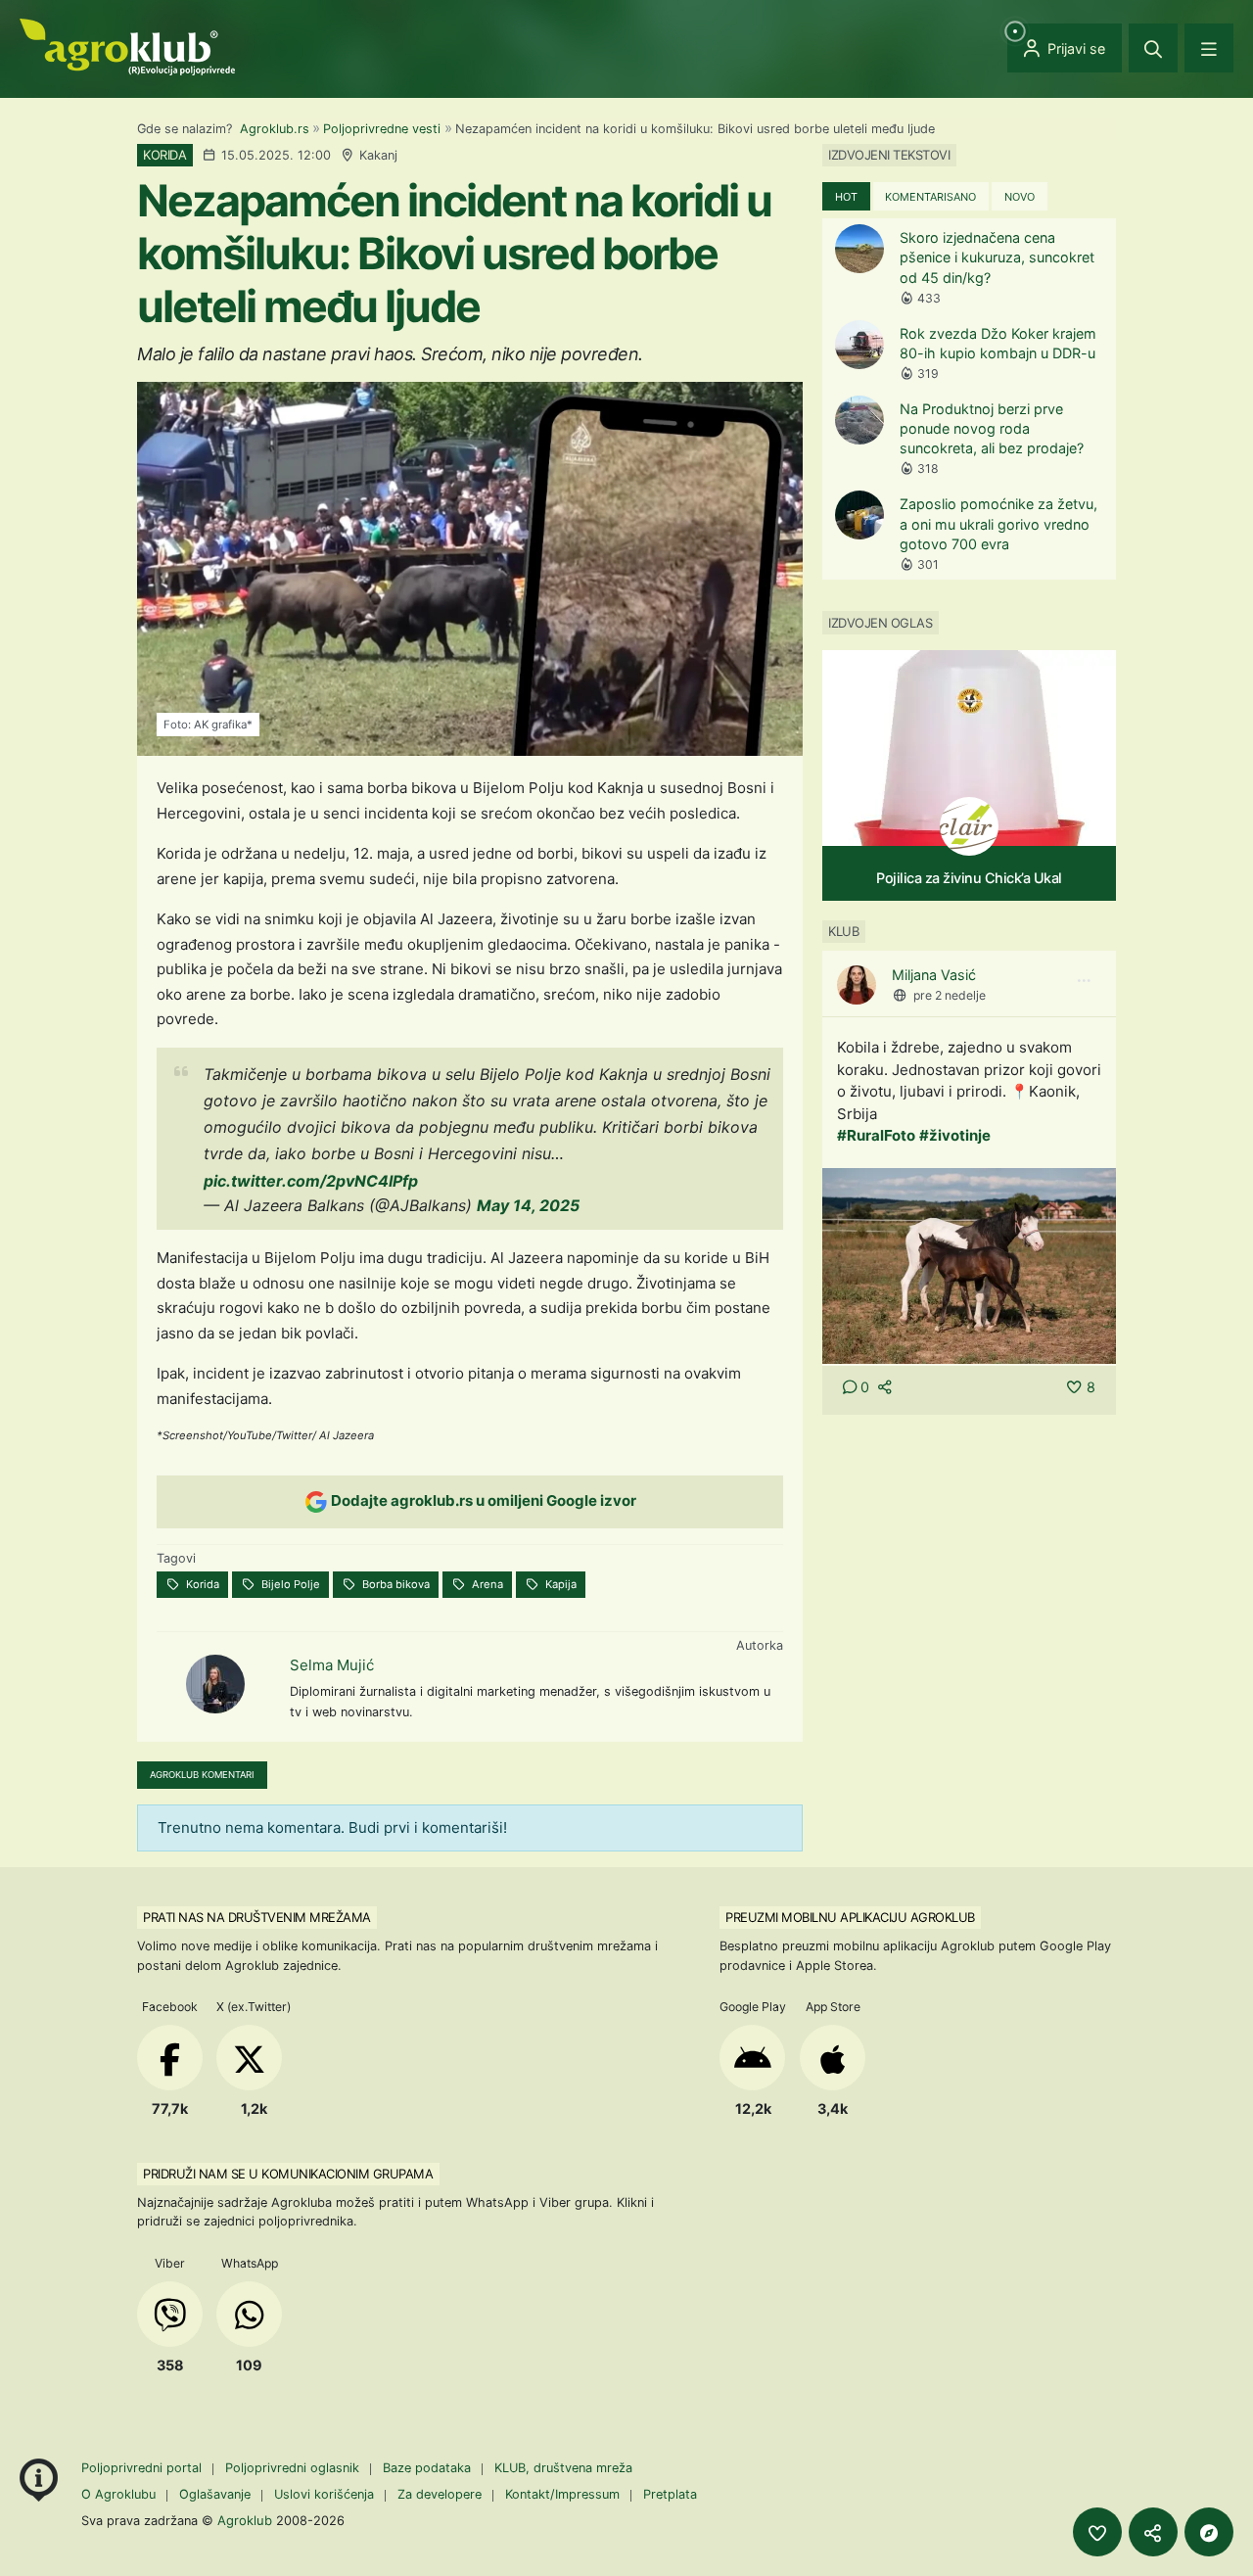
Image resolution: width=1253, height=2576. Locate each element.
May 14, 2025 (528, 1205)
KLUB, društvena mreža (563, 2468)
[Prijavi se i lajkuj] (1097, 2532)
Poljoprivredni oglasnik (294, 2468)
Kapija (559, 1584)
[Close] (1153, 48)
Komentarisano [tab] (930, 197)
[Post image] (969, 1265)
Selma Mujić (332, 1665)
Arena (486, 1584)
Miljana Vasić (934, 975)
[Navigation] (1209, 48)
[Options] (1084, 981)
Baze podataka (429, 2468)
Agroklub (245, 2520)
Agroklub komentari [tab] (202, 1775)
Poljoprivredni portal (143, 2468)
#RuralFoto (876, 1135)
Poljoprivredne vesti (382, 129)
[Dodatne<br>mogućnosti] (1209, 2532)
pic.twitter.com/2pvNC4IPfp (311, 1181)
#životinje (955, 1135)
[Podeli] (1153, 2532)
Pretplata (670, 2494)
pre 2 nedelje (950, 995)
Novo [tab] (1020, 197)
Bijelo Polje (289, 1584)
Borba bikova (394, 1584)
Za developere (440, 2494)
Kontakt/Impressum (562, 2494)
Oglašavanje (215, 2494)
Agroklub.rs (275, 129)
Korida (201, 1584)
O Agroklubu (118, 2494)
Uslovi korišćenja (324, 2494)
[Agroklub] (127, 46)
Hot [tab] (846, 197)
